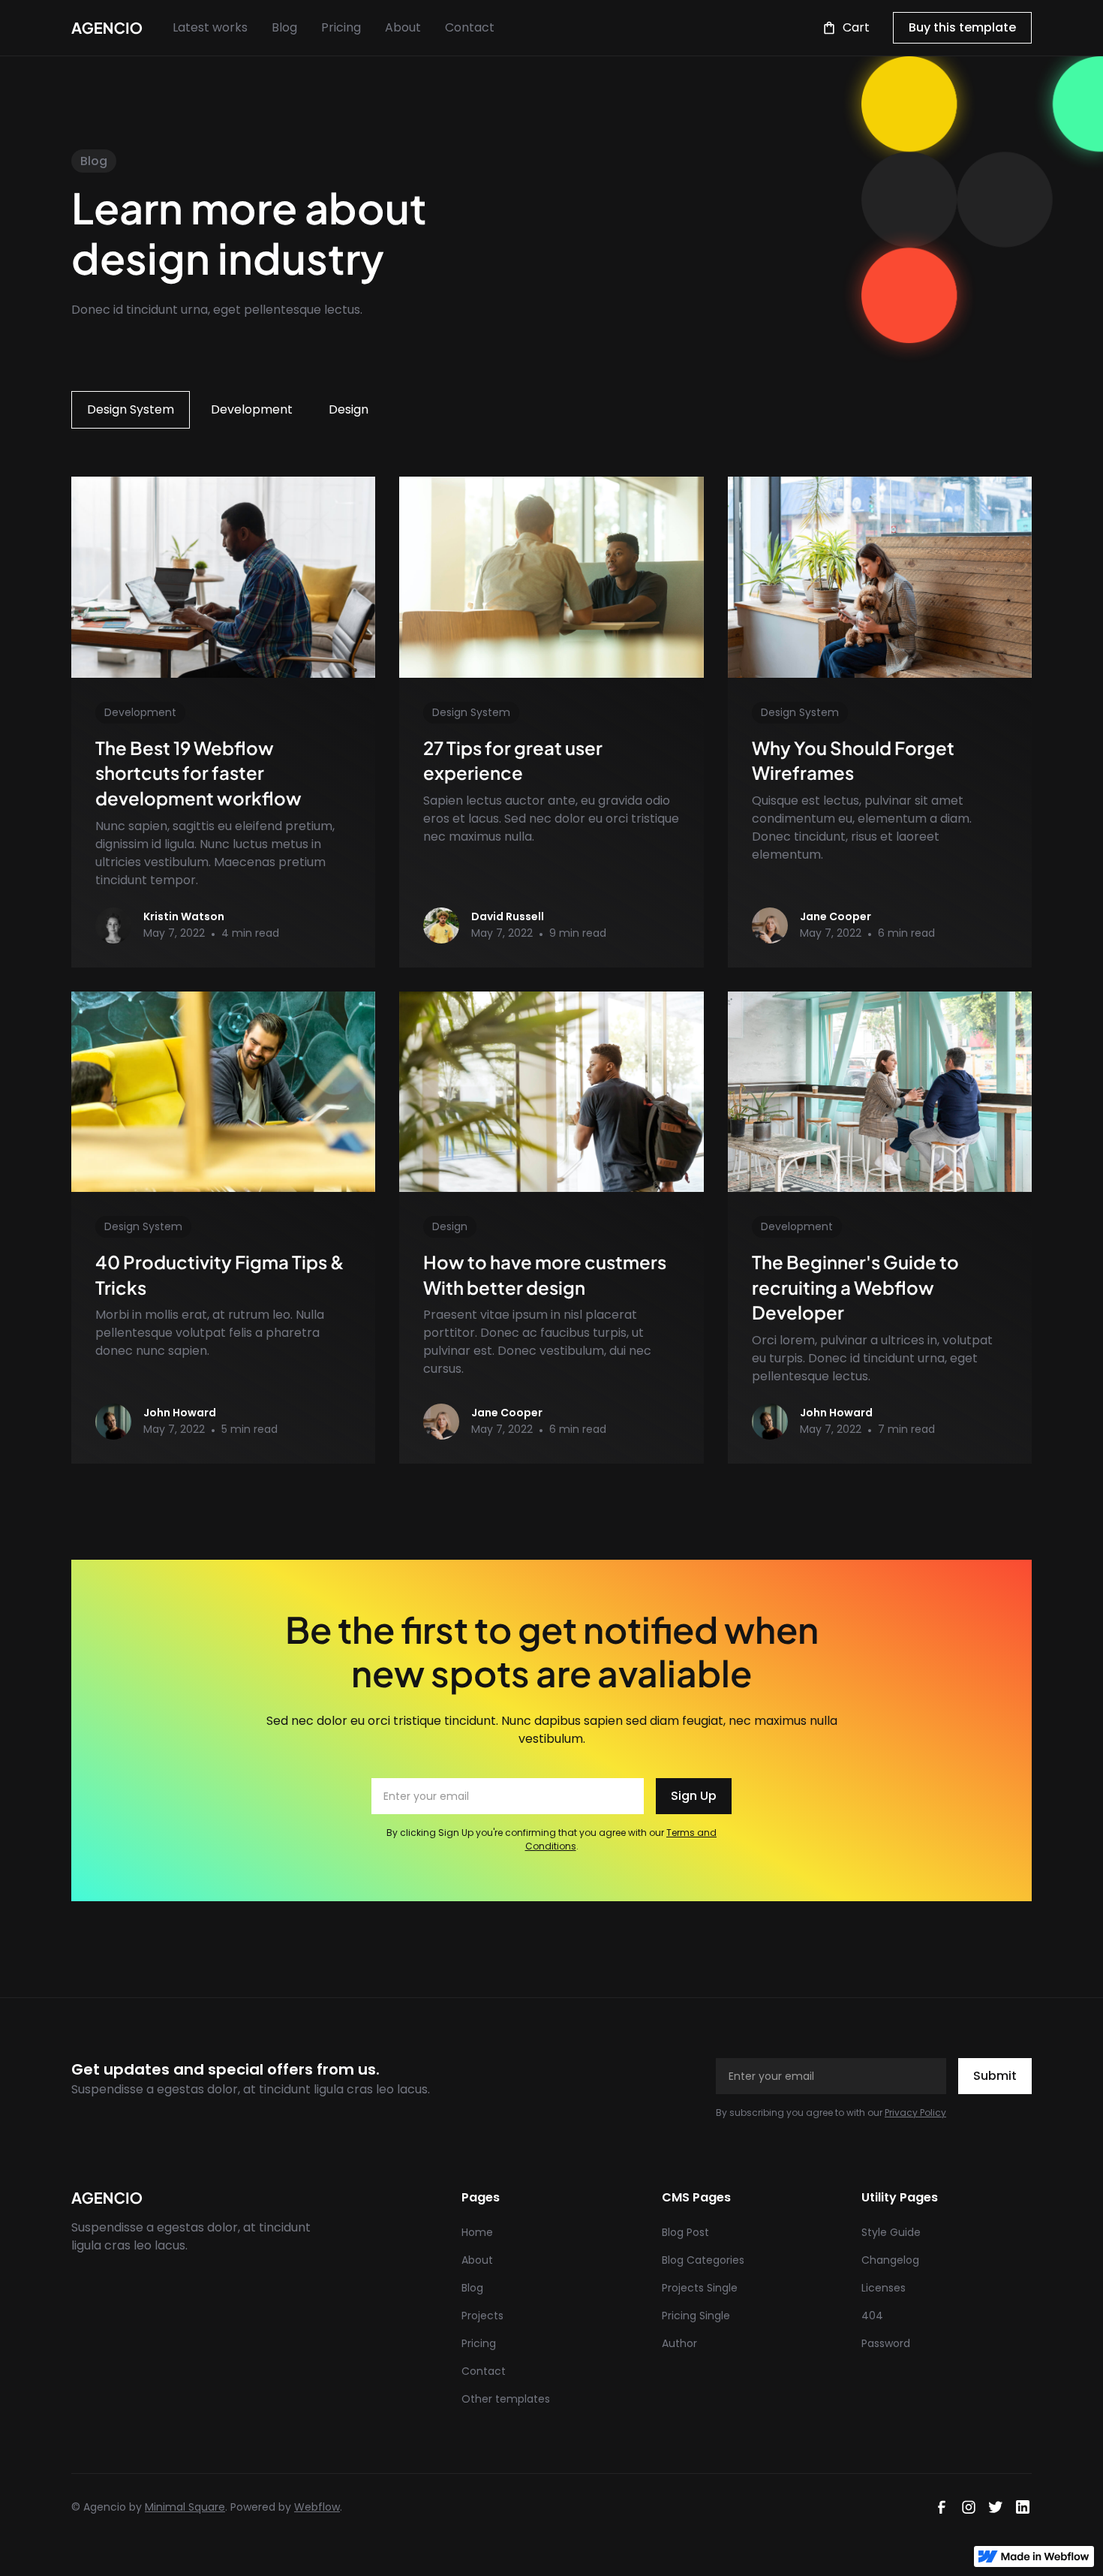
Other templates (506, 2399)
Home (477, 2232)
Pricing (341, 27)
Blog (284, 27)
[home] (107, 28)
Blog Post (685, 2232)
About (403, 27)
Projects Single (700, 2288)
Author (679, 2343)
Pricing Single (696, 2316)
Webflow (317, 2507)
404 (872, 2316)
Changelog (890, 2260)
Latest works (210, 27)
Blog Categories (703, 2260)
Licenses (884, 2288)
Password (886, 2343)
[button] (846, 28)
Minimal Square (185, 2507)
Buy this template (962, 27)
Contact (470, 27)
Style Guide (891, 2232)
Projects (482, 2316)
